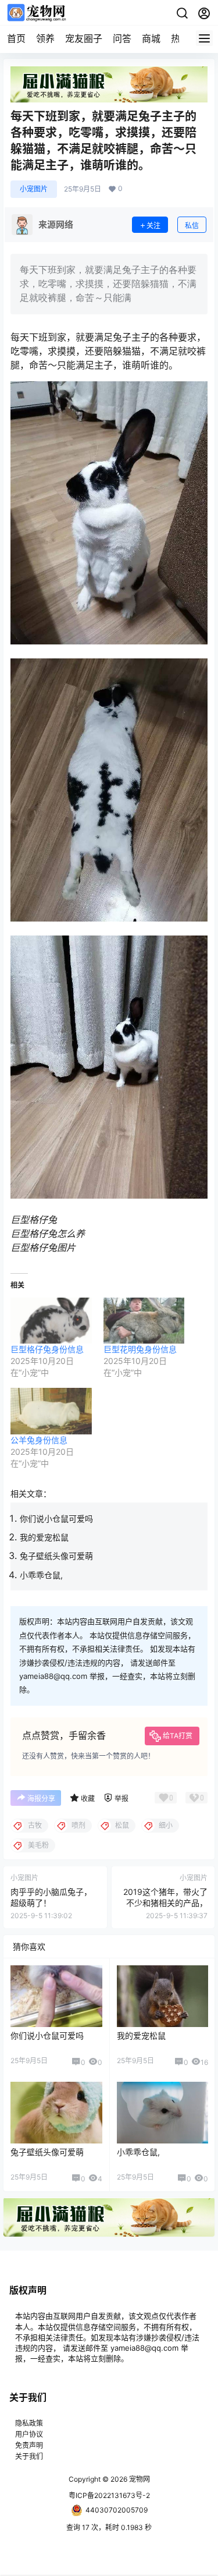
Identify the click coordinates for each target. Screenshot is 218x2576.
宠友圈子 (84, 38)
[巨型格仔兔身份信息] (51, 1321)
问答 (122, 38)
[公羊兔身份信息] (51, 1411)
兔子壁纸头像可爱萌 (56, 1556)
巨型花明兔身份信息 (140, 1349)
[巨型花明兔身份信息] (144, 1321)
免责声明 (29, 2445)
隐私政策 (29, 2423)
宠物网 (139, 2479)
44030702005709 (117, 2510)
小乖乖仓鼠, (41, 1575)
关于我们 (29, 2456)
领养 (45, 38)
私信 (192, 226)
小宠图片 (34, 189)
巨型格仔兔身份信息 (47, 1349)
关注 (153, 226)
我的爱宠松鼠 (44, 1537)
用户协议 (29, 2434)
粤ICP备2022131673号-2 (109, 2495)
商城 (151, 38)
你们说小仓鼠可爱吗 (56, 1519)
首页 (16, 38)
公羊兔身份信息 (39, 1440)
